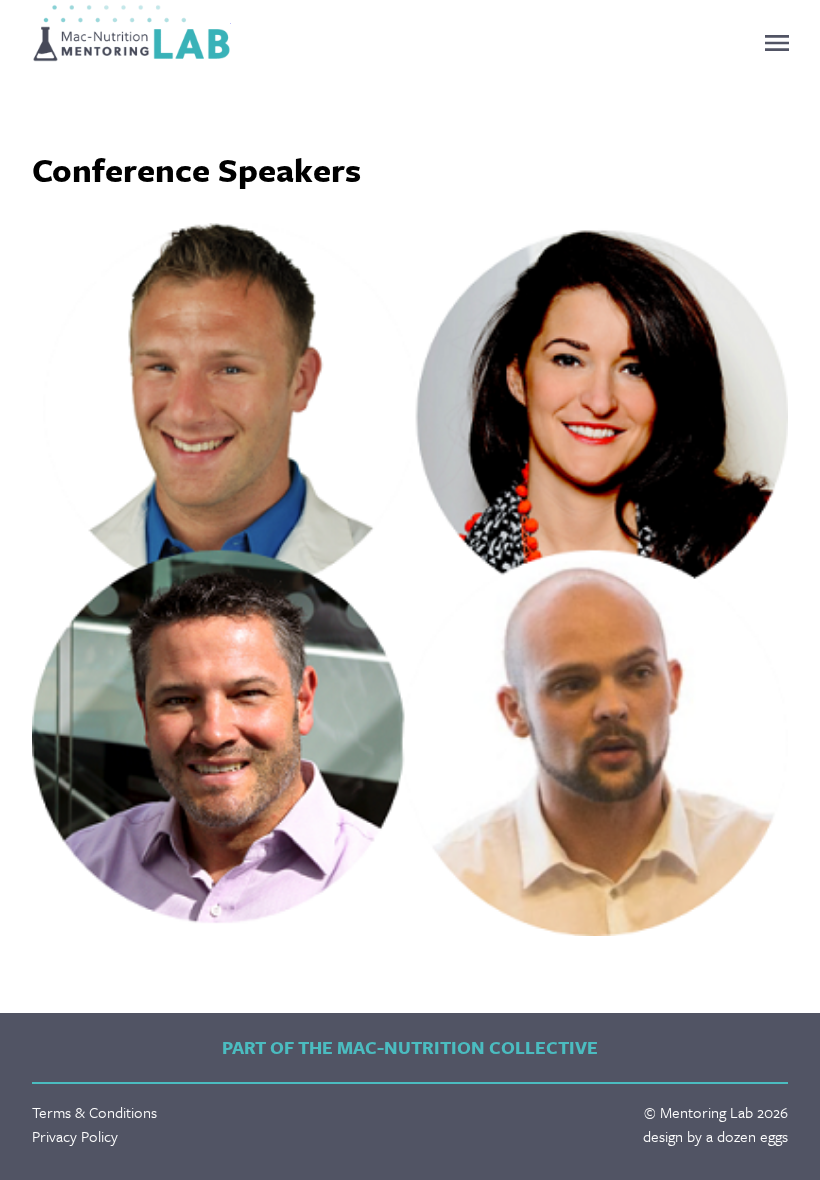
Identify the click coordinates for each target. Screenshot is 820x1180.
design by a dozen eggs (715, 1136)
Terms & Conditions (94, 1112)
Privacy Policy (75, 1136)
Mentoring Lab (131, 33)
